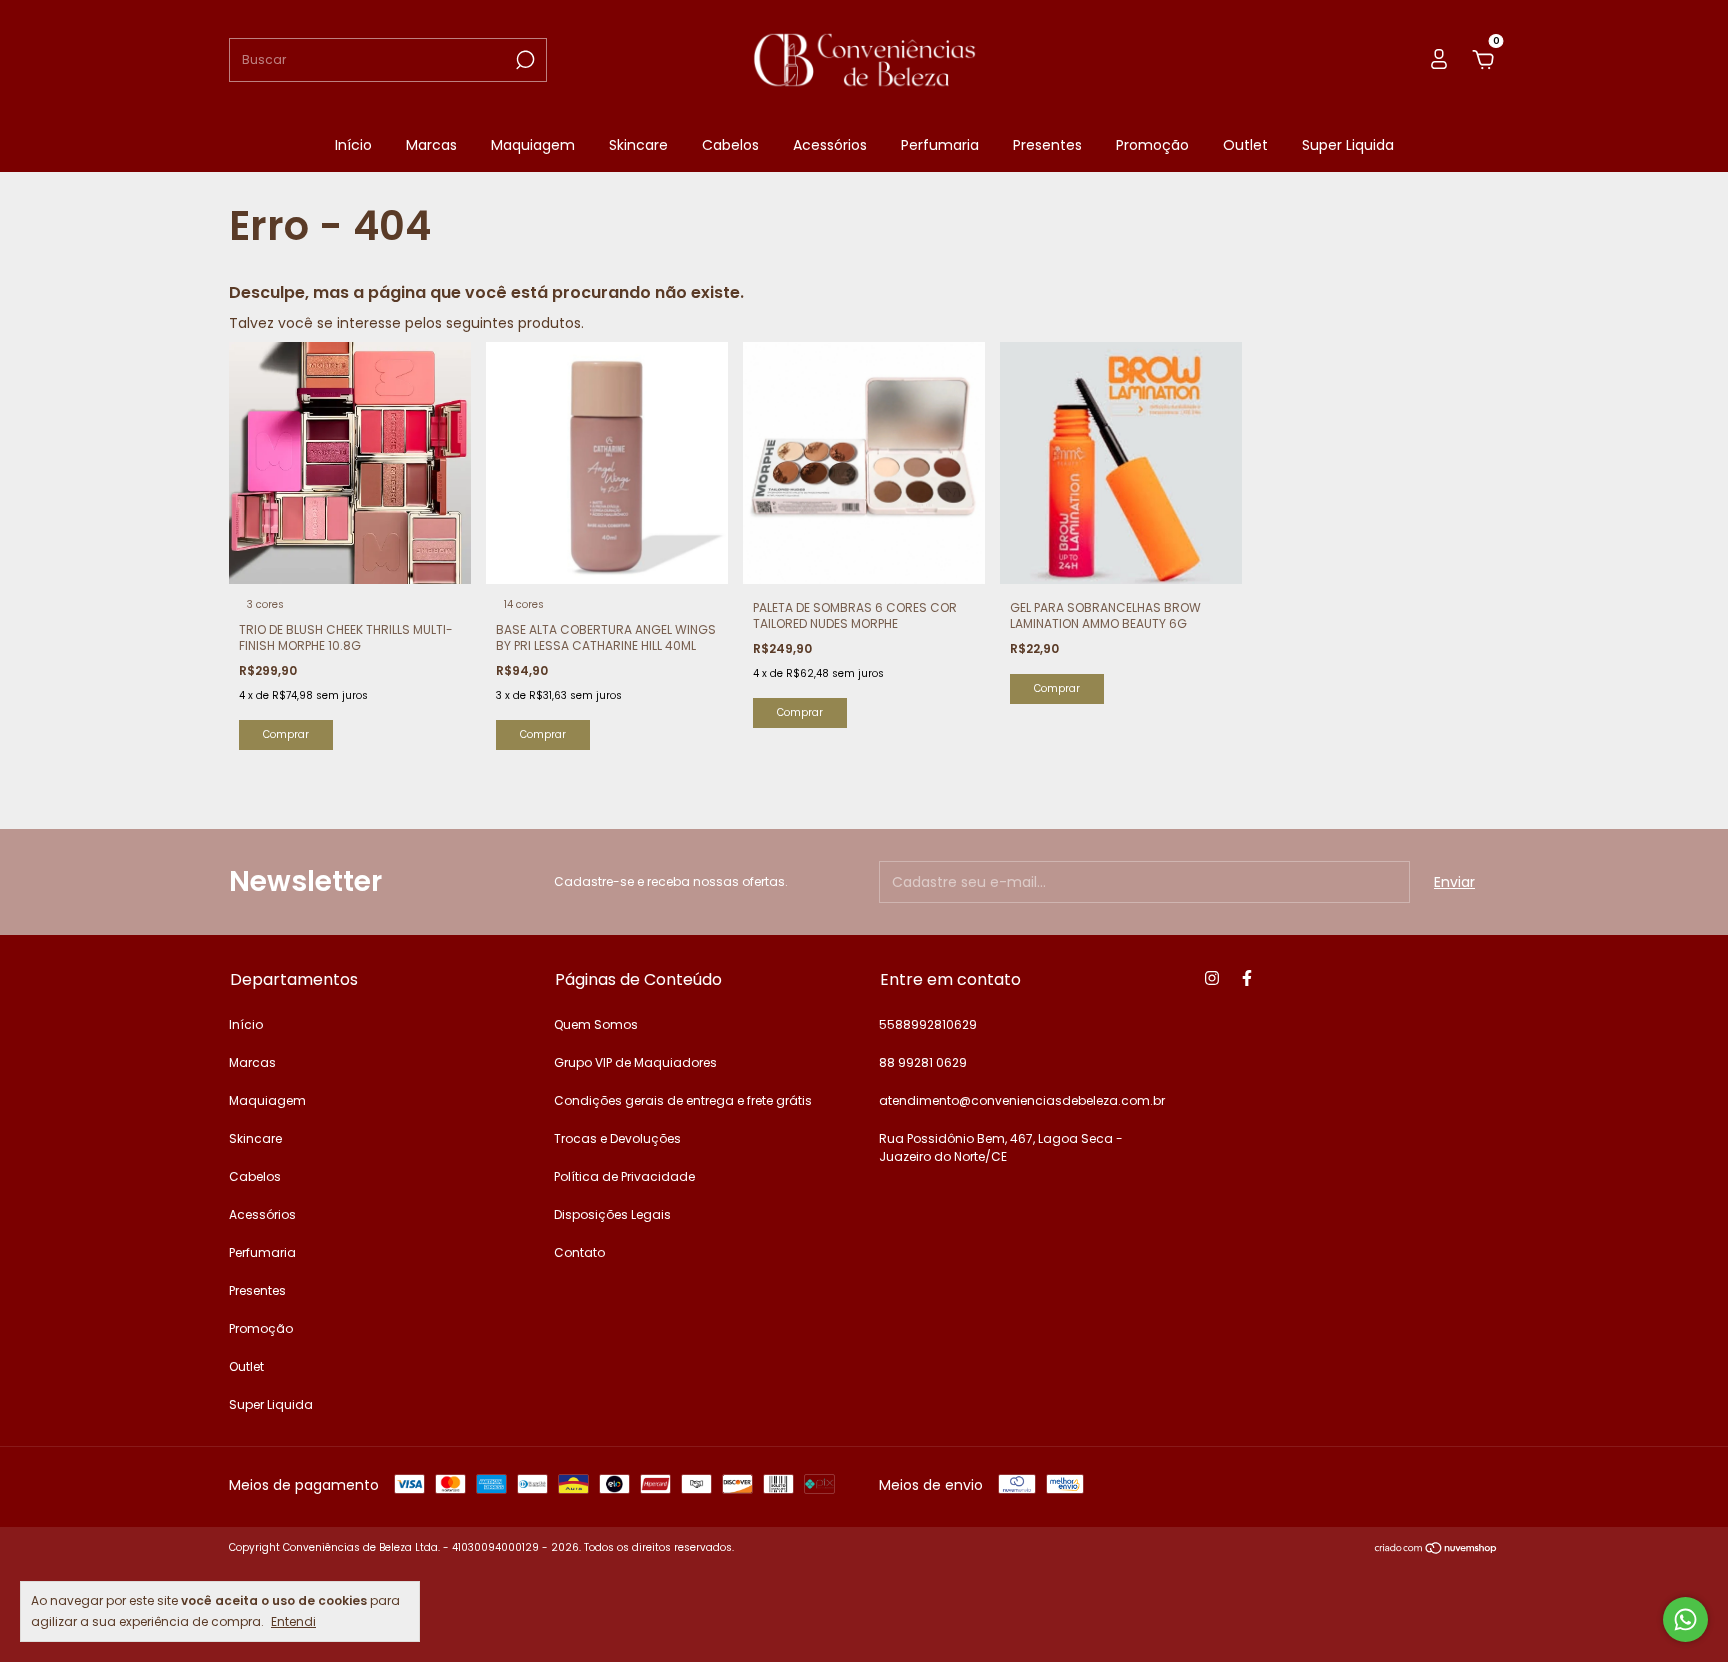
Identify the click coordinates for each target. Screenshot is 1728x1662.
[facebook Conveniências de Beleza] (1247, 978)
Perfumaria (940, 145)
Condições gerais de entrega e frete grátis (683, 1100)
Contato (579, 1252)
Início (353, 145)
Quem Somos (596, 1024)
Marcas (431, 145)
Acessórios (830, 145)
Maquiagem (533, 145)
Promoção (1152, 145)
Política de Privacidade (624, 1176)
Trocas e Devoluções (617, 1138)
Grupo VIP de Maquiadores (635, 1062)
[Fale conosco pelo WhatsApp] (1685, 1619)
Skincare (638, 145)
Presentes (1047, 145)
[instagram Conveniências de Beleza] (1212, 978)
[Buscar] (523, 60)
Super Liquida (1348, 145)
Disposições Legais (612, 1214)
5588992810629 (928, 1024)
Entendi (293, 1621)
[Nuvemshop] (1436, 1550)
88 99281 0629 (923, 1062)
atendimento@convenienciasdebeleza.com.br (1022, 1100)
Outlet (1245, 145)
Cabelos (730, 145)
